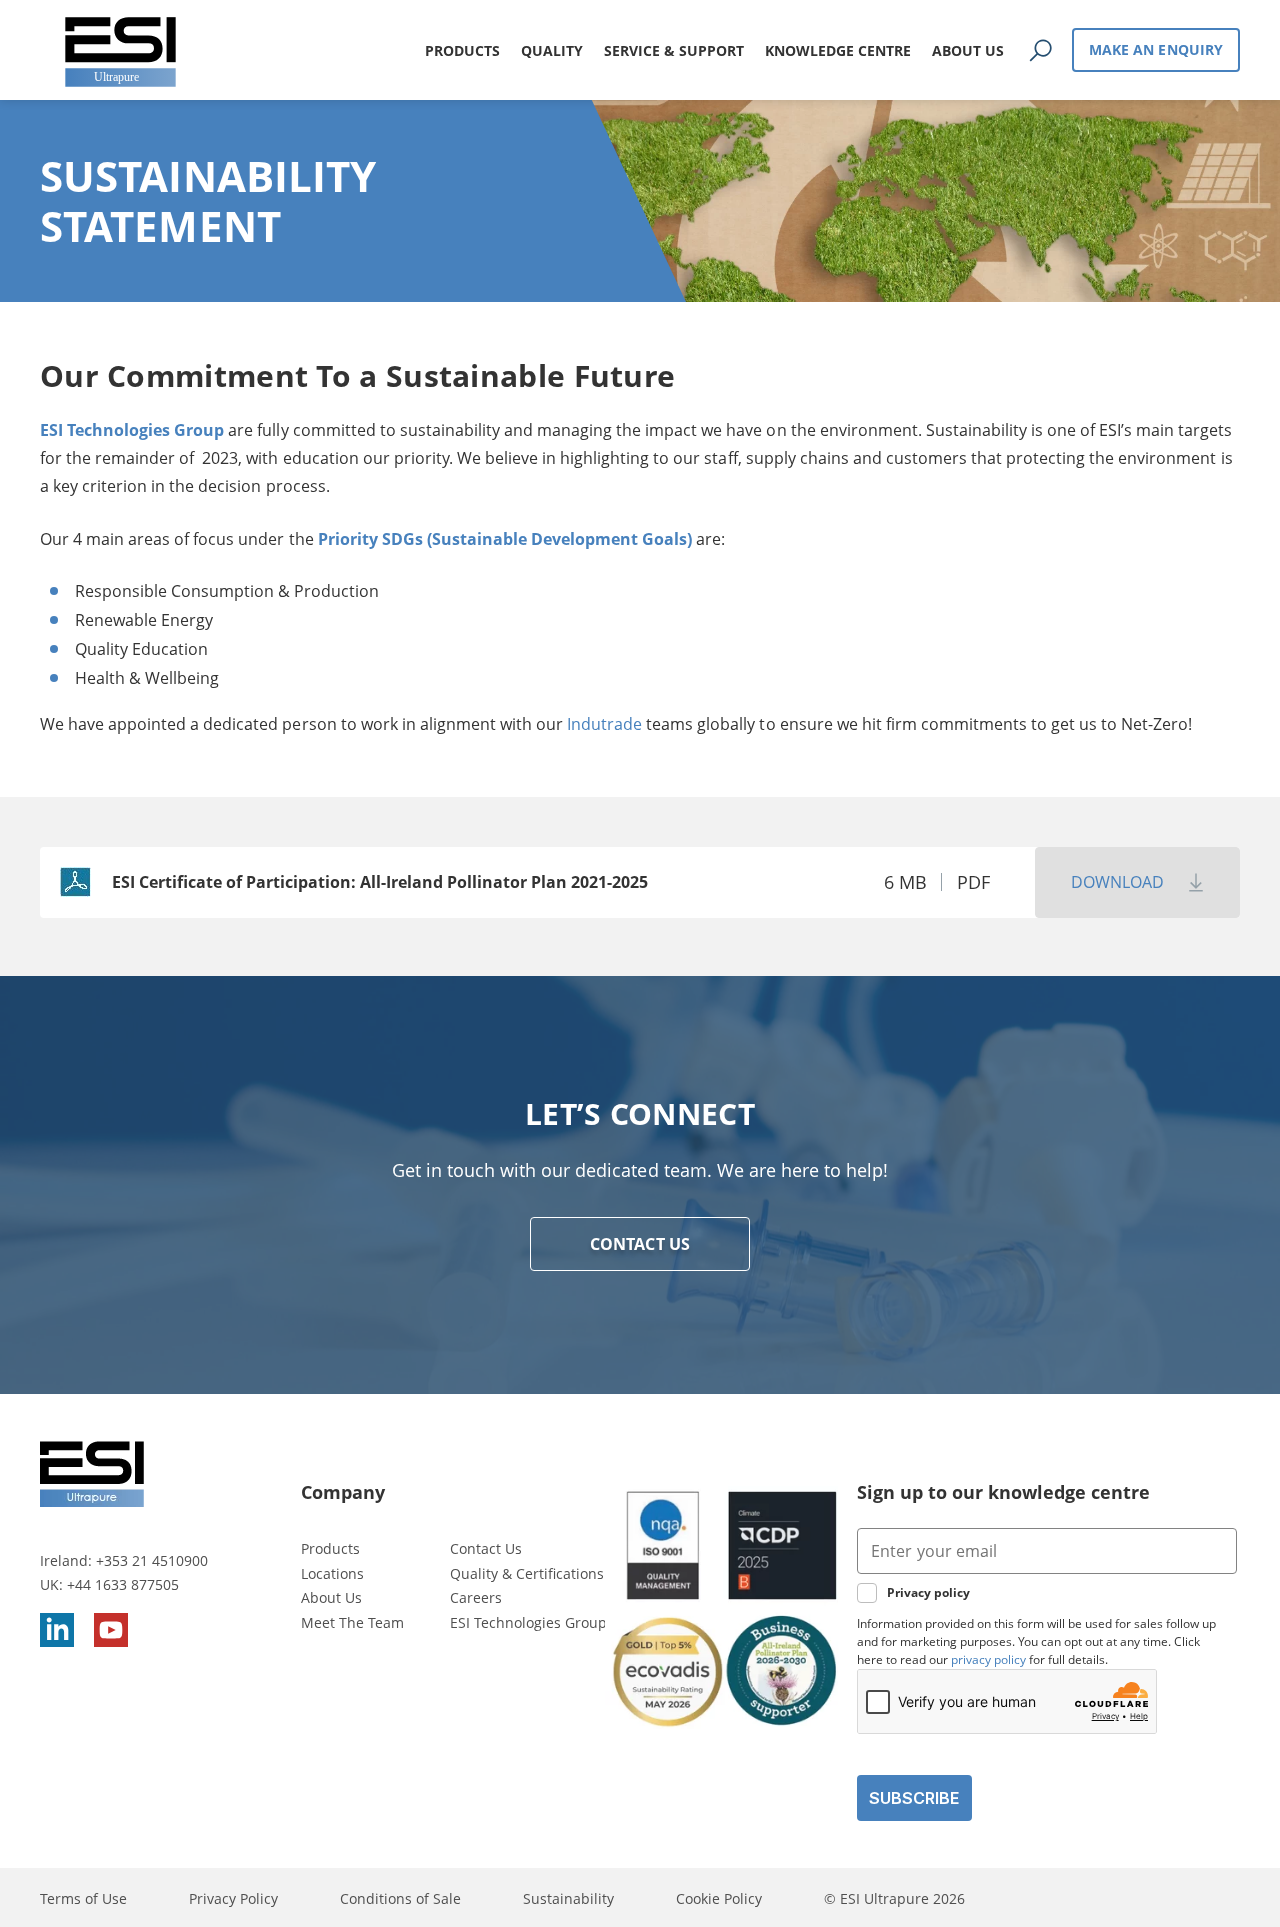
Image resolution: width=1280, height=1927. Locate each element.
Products (330, 1548)
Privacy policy (928, 1592)
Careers (476, 1597)
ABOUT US (968, 50)
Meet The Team (352, 1622)
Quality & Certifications (527, 1573)
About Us (331, 1597)
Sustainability (568, 1898)
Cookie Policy (719, 1898)
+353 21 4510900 (152, 1560)
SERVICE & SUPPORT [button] (674, 50)
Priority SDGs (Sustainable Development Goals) (505, 539)
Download (1117, 882)
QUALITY (552, 50)
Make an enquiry (1156, 49)
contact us (640, 1244)
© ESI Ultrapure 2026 (894, 1898)
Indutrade (604, 724)
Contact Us (486, 1548)
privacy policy (988, 1659)
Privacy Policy (233, 1898)
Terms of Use (83, 1898)
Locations (332, 1573)
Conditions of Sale (400, 1898)
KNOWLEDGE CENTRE (838, 50)
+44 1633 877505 (123, 1584)
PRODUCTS (462, 50)
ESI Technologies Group (132, 430)
